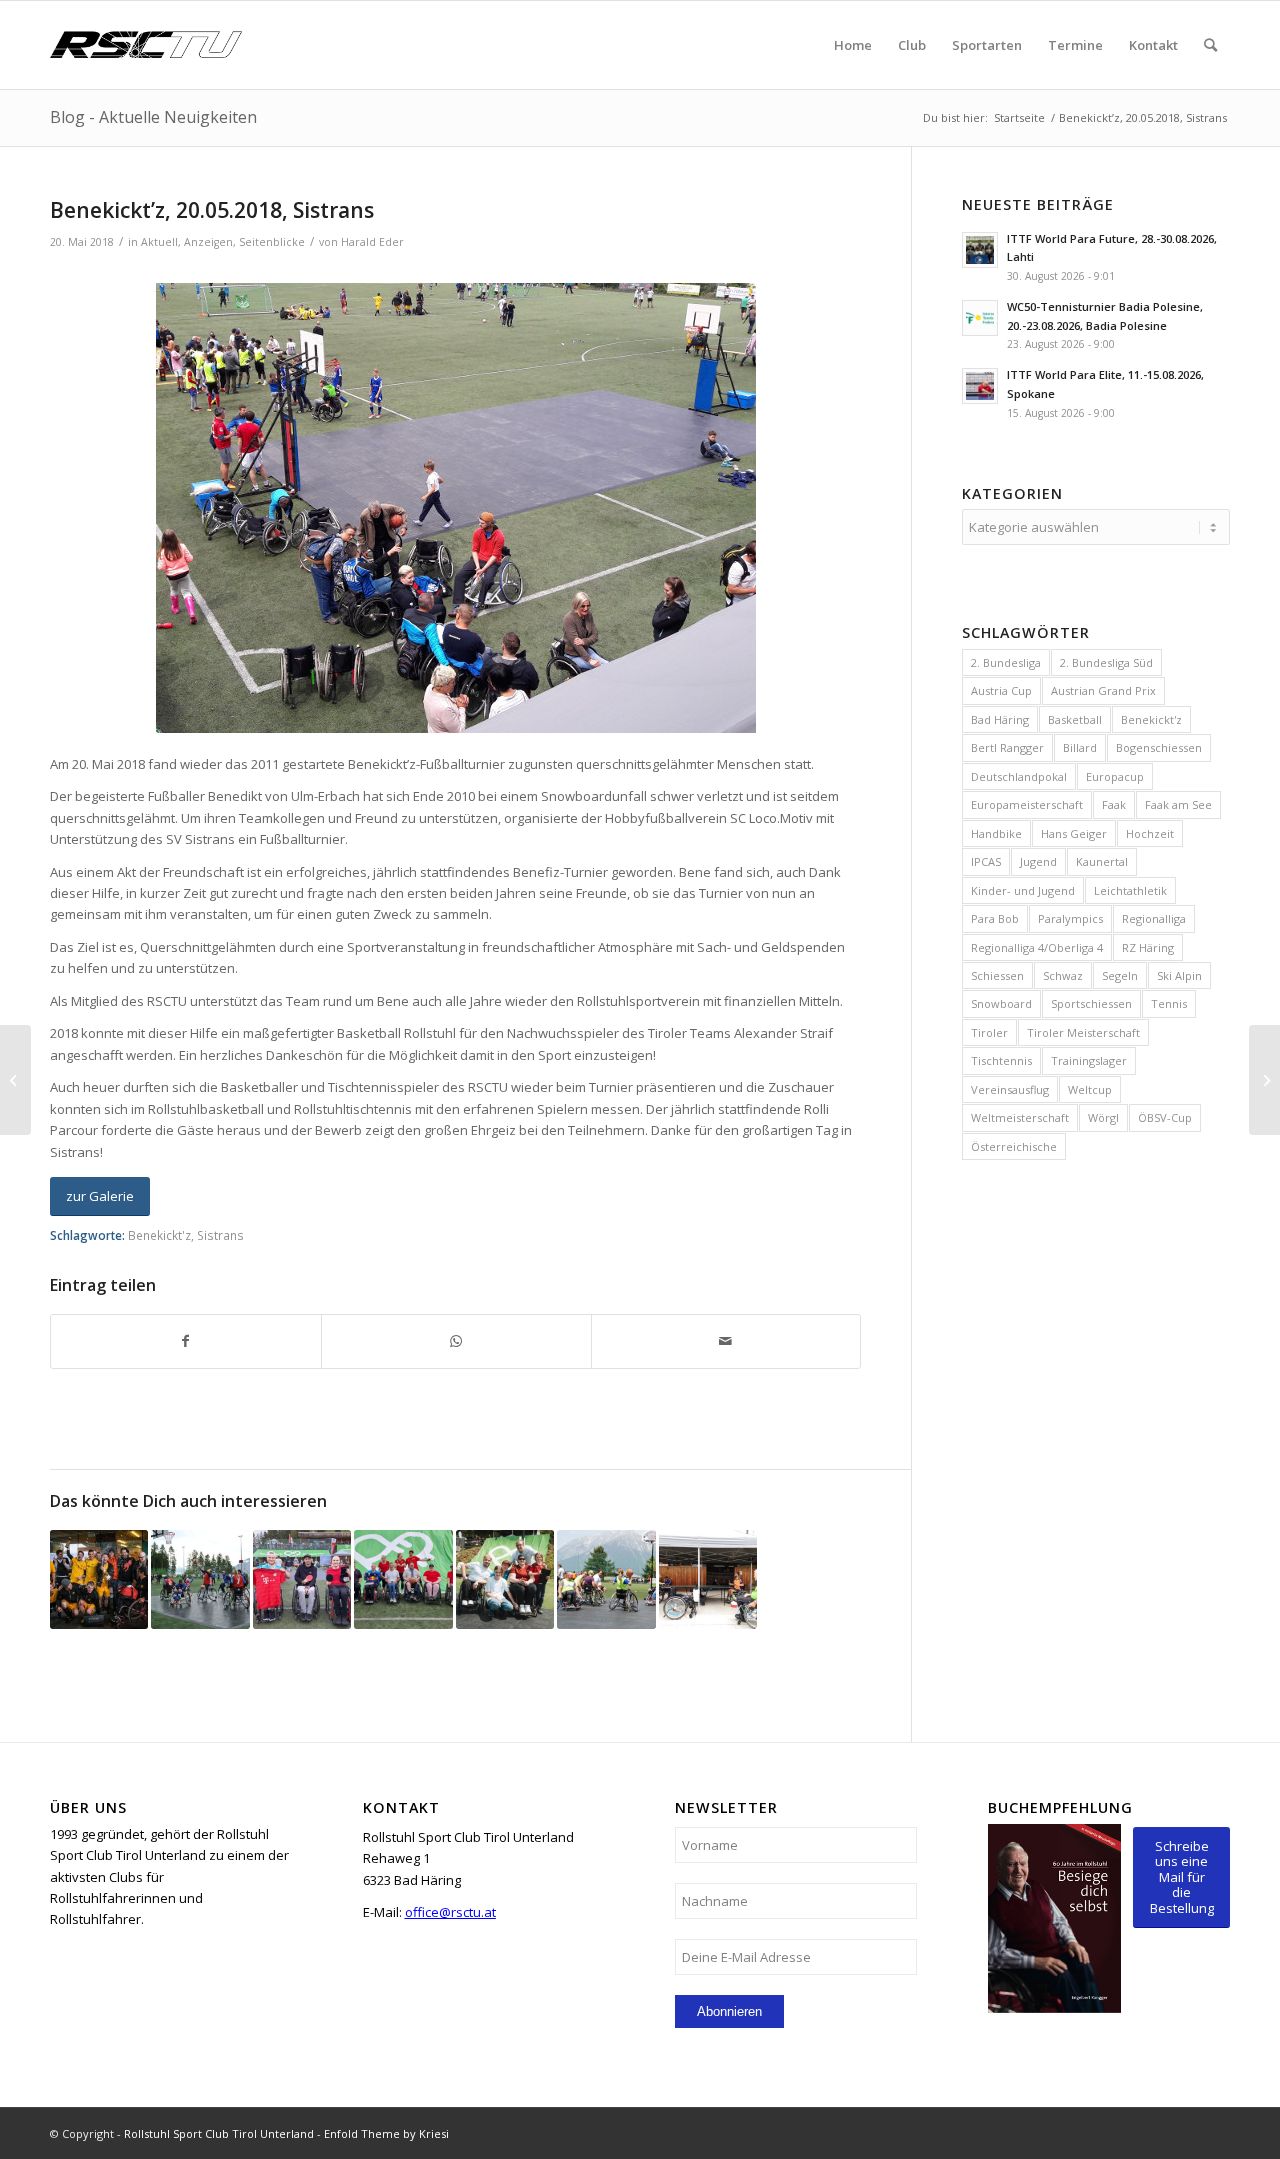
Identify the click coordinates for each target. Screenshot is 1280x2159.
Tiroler (989, 1032)
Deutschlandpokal (1019, 776)
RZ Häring (1148, 947)
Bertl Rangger (1007, 747)
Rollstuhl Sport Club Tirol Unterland (219, 2133)
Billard (1080, 747)
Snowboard (1001, 1003)
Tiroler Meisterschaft (1083, 1032)
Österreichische (1014, 1146)
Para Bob (995, 918)
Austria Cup (1001, 690)
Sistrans (220, 1235)
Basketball (1075, 719)
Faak (1114, 804)
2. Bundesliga (1006, 662)
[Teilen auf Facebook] (186, 1341)
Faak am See (1178, 804)
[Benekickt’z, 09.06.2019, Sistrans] (708, 1579)
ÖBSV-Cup (1165, 1117)
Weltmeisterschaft (1020, 1117)
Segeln (1120, 975)
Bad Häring (1000, 719)
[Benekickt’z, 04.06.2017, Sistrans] (200, 1579)
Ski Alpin (1179, 975)
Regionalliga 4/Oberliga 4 (1037, 947)
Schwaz (1063, 975)
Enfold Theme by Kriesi (386, 2133)
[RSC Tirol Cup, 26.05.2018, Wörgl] (1264, 1080)
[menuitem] (853, 45)
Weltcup (1090, 1089)
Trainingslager (1089, 1060)
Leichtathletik (1130, 890)
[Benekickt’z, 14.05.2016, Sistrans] (99, 1579)
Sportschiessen (1091, 1003)
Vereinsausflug (1010, 1089)
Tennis (1169, 1003)
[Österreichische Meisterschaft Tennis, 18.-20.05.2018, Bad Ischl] (15, 1080)
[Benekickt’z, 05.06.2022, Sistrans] (606, 1579)
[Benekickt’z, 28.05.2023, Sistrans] (403, 1579)
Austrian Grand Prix (1103, 690)
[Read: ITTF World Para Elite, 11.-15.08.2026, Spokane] (980, 386)
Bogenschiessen (1159, 747)
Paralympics (1070, 918)
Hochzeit (1150, 833)
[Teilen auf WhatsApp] (456, 1341)
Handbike (996, 833)
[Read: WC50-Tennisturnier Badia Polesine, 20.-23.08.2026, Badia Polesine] (980, 318)
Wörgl (1103, 1117)
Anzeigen (208, 242)
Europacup (1115, 776)
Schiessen (997, 975)
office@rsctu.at (450, 1912)
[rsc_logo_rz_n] (146, 45)
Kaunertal (1102, 861)
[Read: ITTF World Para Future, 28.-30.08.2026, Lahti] (980, 250)
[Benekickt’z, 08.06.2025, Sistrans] (505, 1579)
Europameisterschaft (1027, 804)
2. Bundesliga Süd (1106, 662)
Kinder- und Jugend (1023, 890)
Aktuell (159, 242)
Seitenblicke (272, 242)
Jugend (1038, 861)
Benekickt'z (159, 1235)
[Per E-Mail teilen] (726, 1341)
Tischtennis (1001, 1060)
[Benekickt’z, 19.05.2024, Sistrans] (302, 1579)
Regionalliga (1154, 918)
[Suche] (1210, 45)
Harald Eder (372, 242)
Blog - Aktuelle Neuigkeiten (153, 117)
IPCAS (986, 861)
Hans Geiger (1074, 833)
